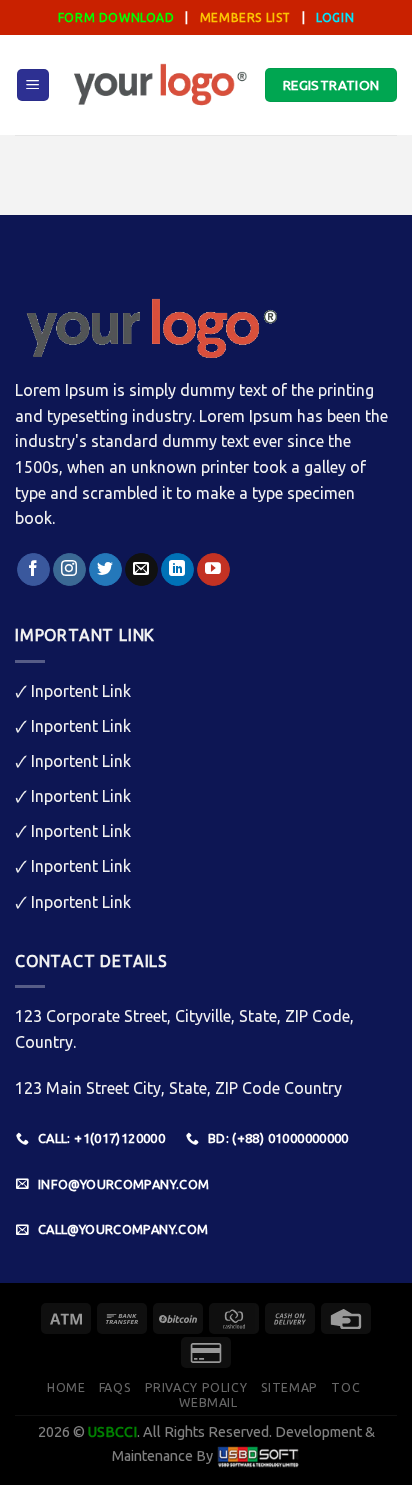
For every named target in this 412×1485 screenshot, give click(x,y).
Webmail (208, 1402)
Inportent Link (81, 691)
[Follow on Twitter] (105, 570)
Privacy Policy (196, 1387)
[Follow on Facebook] (33, 570)
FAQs (115, 1387)
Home (66, 1387)
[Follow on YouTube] (213, 570)
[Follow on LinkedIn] (177, 570)
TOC (345, 1387)
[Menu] (33, 85)
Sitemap (289, 1387)
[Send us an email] (141, 570)
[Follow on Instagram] (69, 570)
